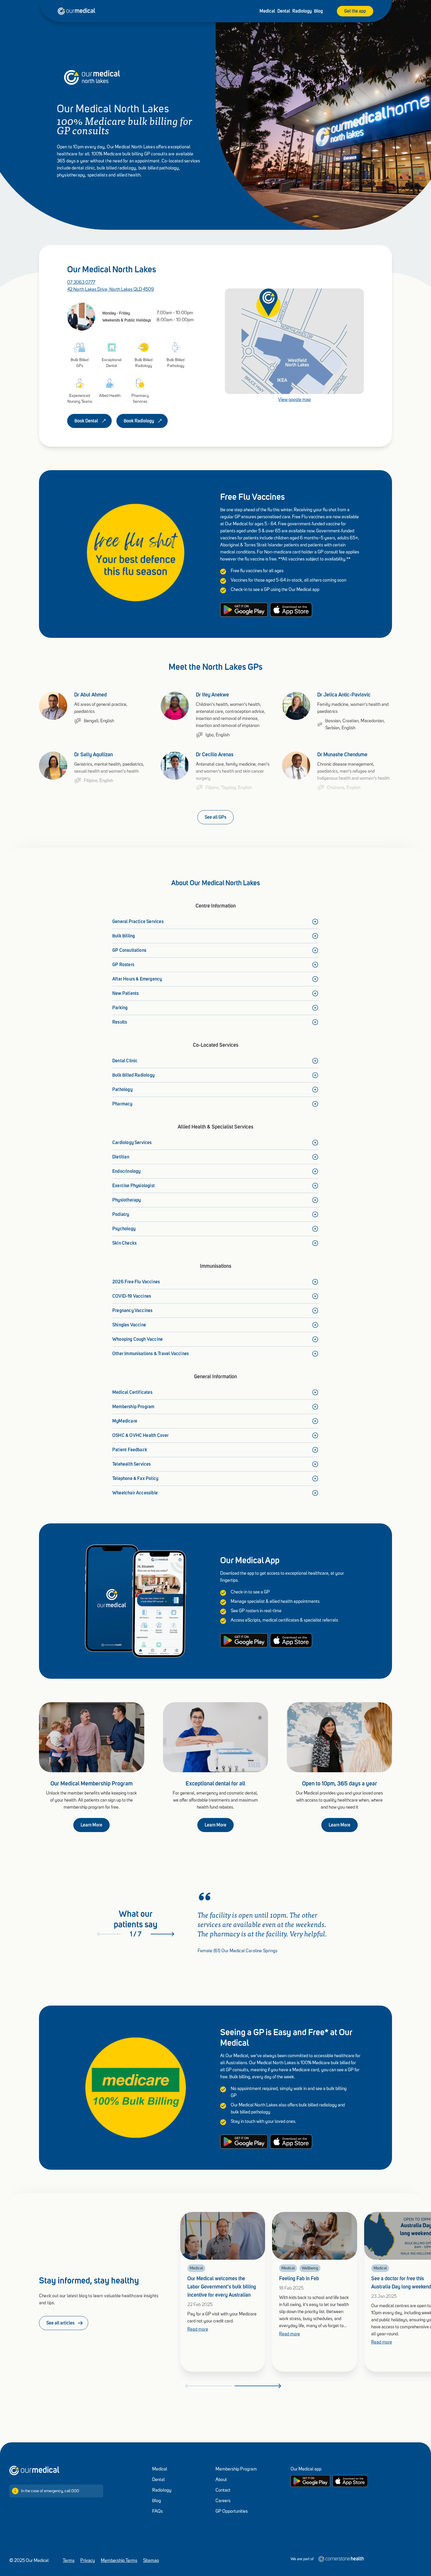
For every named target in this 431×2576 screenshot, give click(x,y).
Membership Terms (119, 2561)
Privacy (88, 2561)
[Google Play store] (310, 2481)
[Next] (162, 1934)
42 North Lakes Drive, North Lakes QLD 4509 (111, 290)
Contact (223, 2490)
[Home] (34, 2470)
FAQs (157, 2512)
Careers (223, 2501)
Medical (267, 11)
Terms (69, 2561)
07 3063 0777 (81, 283)
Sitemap (151, 2561)
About (221, 2480)
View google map (295, 400)
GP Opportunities (232, 2512)
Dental (284, 11)
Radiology (302, 11)
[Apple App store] (350, 2481)
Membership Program (236, 2469)
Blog (318, 11)
